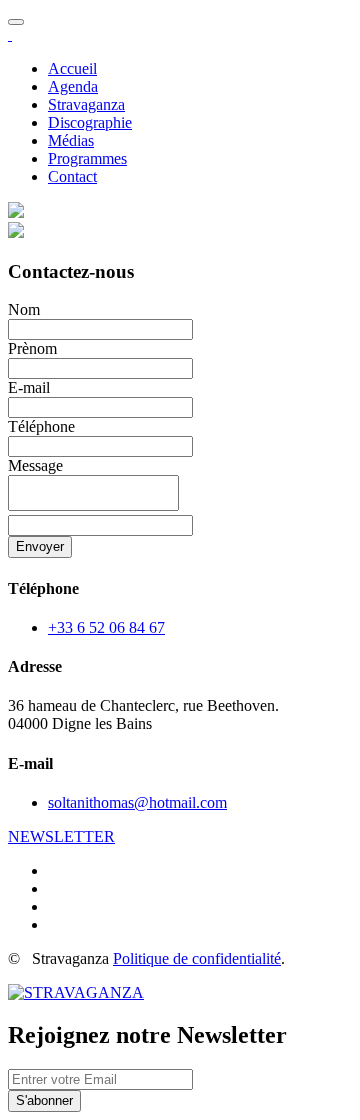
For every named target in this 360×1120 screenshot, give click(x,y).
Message (35, 465)
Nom (24, 309)
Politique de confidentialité (197, 958)
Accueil (72, 68)
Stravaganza (86, 104)
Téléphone (41, 426)
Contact (72, 176)
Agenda (73, 86)
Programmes (87, 158)
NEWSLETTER (61, 836)
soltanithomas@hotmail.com (137, 802)
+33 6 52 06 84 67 (106, 627)
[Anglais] (16, 212)
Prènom (32, 348)
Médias (71, 140)
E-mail (29, 387)
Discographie (90, 122)
